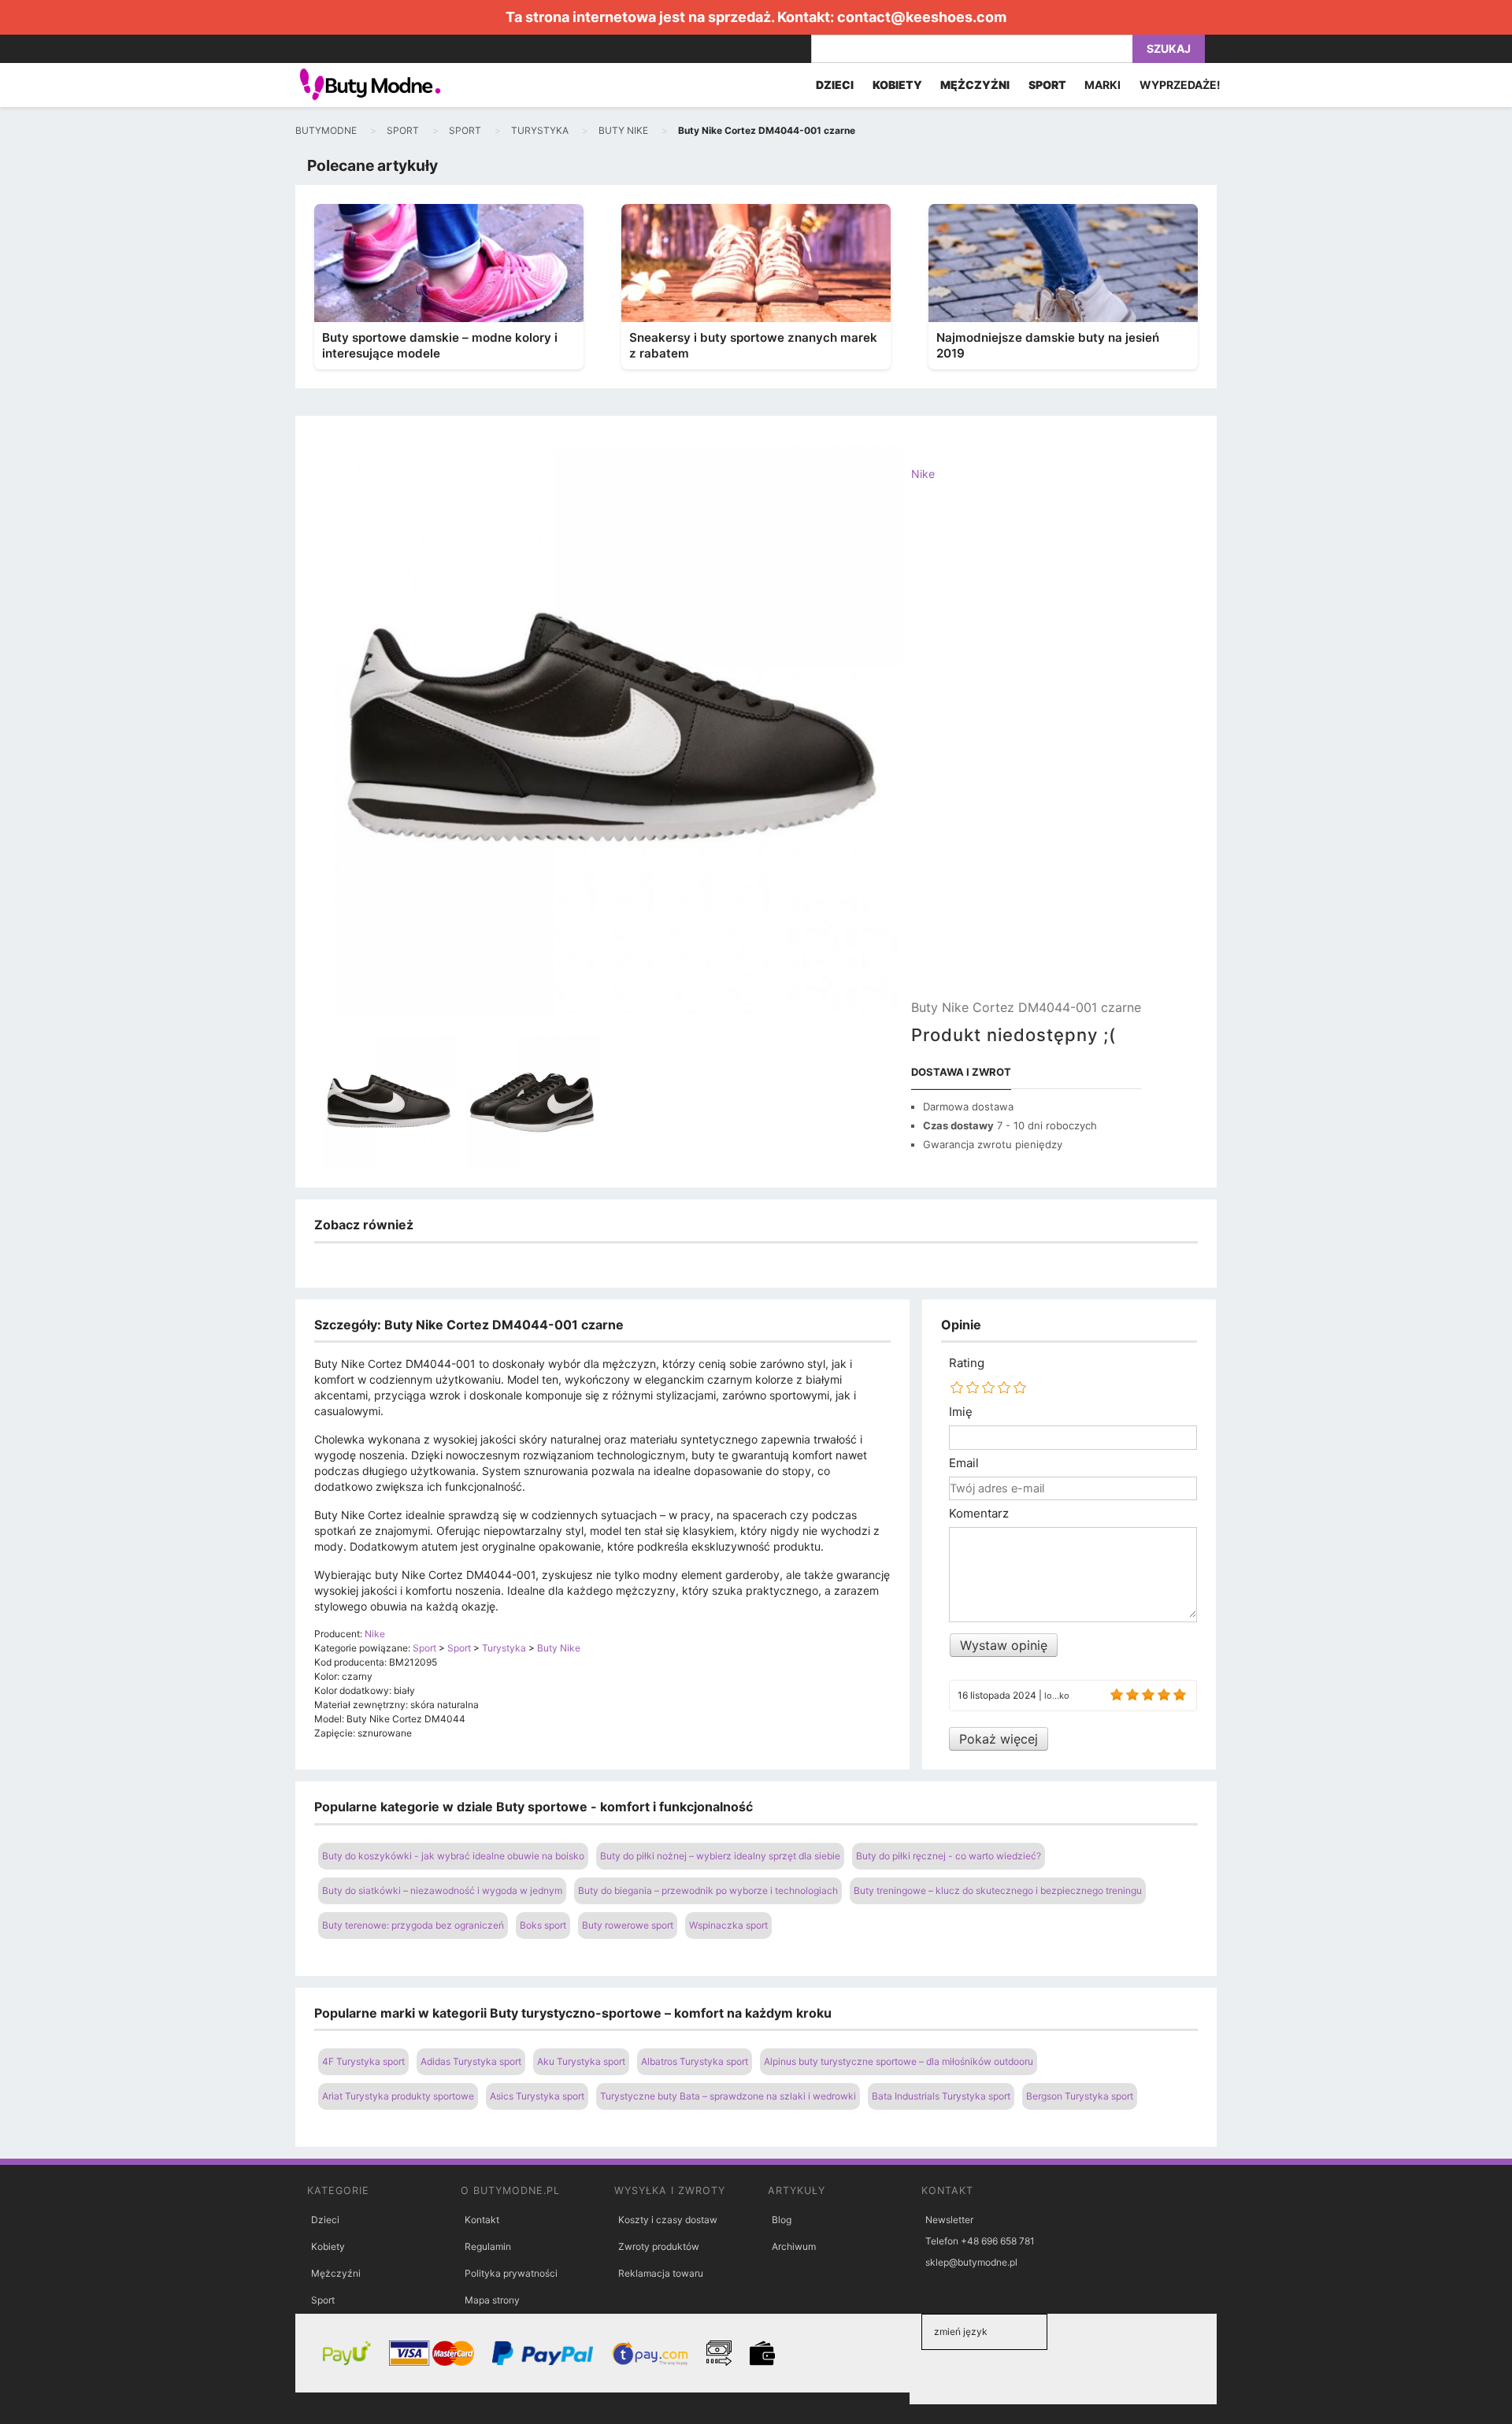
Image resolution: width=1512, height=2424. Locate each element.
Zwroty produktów (659, 2246)
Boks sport (543, 1925)
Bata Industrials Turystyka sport (941, 2096)
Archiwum (794, 2246)
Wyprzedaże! (1180, 85)
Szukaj (1169, 48)
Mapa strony (492, 2300)
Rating (967, 1363)
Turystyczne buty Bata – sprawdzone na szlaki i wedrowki (728, 2096)
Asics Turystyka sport (537, 2096)
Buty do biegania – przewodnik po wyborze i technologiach (708, 1890)
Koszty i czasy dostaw (668, 2220)
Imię (961, 1412)
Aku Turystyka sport (581, 2061)
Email (964, 1463)
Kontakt (482, 2220)
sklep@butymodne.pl (971, 2262)
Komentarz (979, 1514)
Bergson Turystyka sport (1080, 2096)
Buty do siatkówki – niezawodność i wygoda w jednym (442, 1890)
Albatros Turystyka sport (695, 2061)
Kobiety (328, 2246)
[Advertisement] (1026, 754)
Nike (923, 474)
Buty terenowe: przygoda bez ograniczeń (413, 1925)
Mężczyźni (336, 2273)
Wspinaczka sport (728, 1925)
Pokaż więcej (999, 1739)
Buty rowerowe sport (628, 1925)
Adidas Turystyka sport (471, 2061)
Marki (1102, 85)
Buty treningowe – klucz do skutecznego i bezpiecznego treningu (998, 1890)
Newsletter (949, 2220)
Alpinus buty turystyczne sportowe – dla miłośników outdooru (899, 2061)
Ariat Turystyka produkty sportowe (398, 2096)
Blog (782, 2220)
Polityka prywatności (511, 2273)
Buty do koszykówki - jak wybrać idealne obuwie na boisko (453, 1856)
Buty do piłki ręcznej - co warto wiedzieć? (949, 1856)
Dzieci (325, 2220)
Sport (323, 2300)
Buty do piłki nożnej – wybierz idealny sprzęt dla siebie (720, 1856)
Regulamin (488, 2246)
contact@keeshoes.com (922, 17)
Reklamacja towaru (661, 2273)
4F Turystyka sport (363, 2061)
